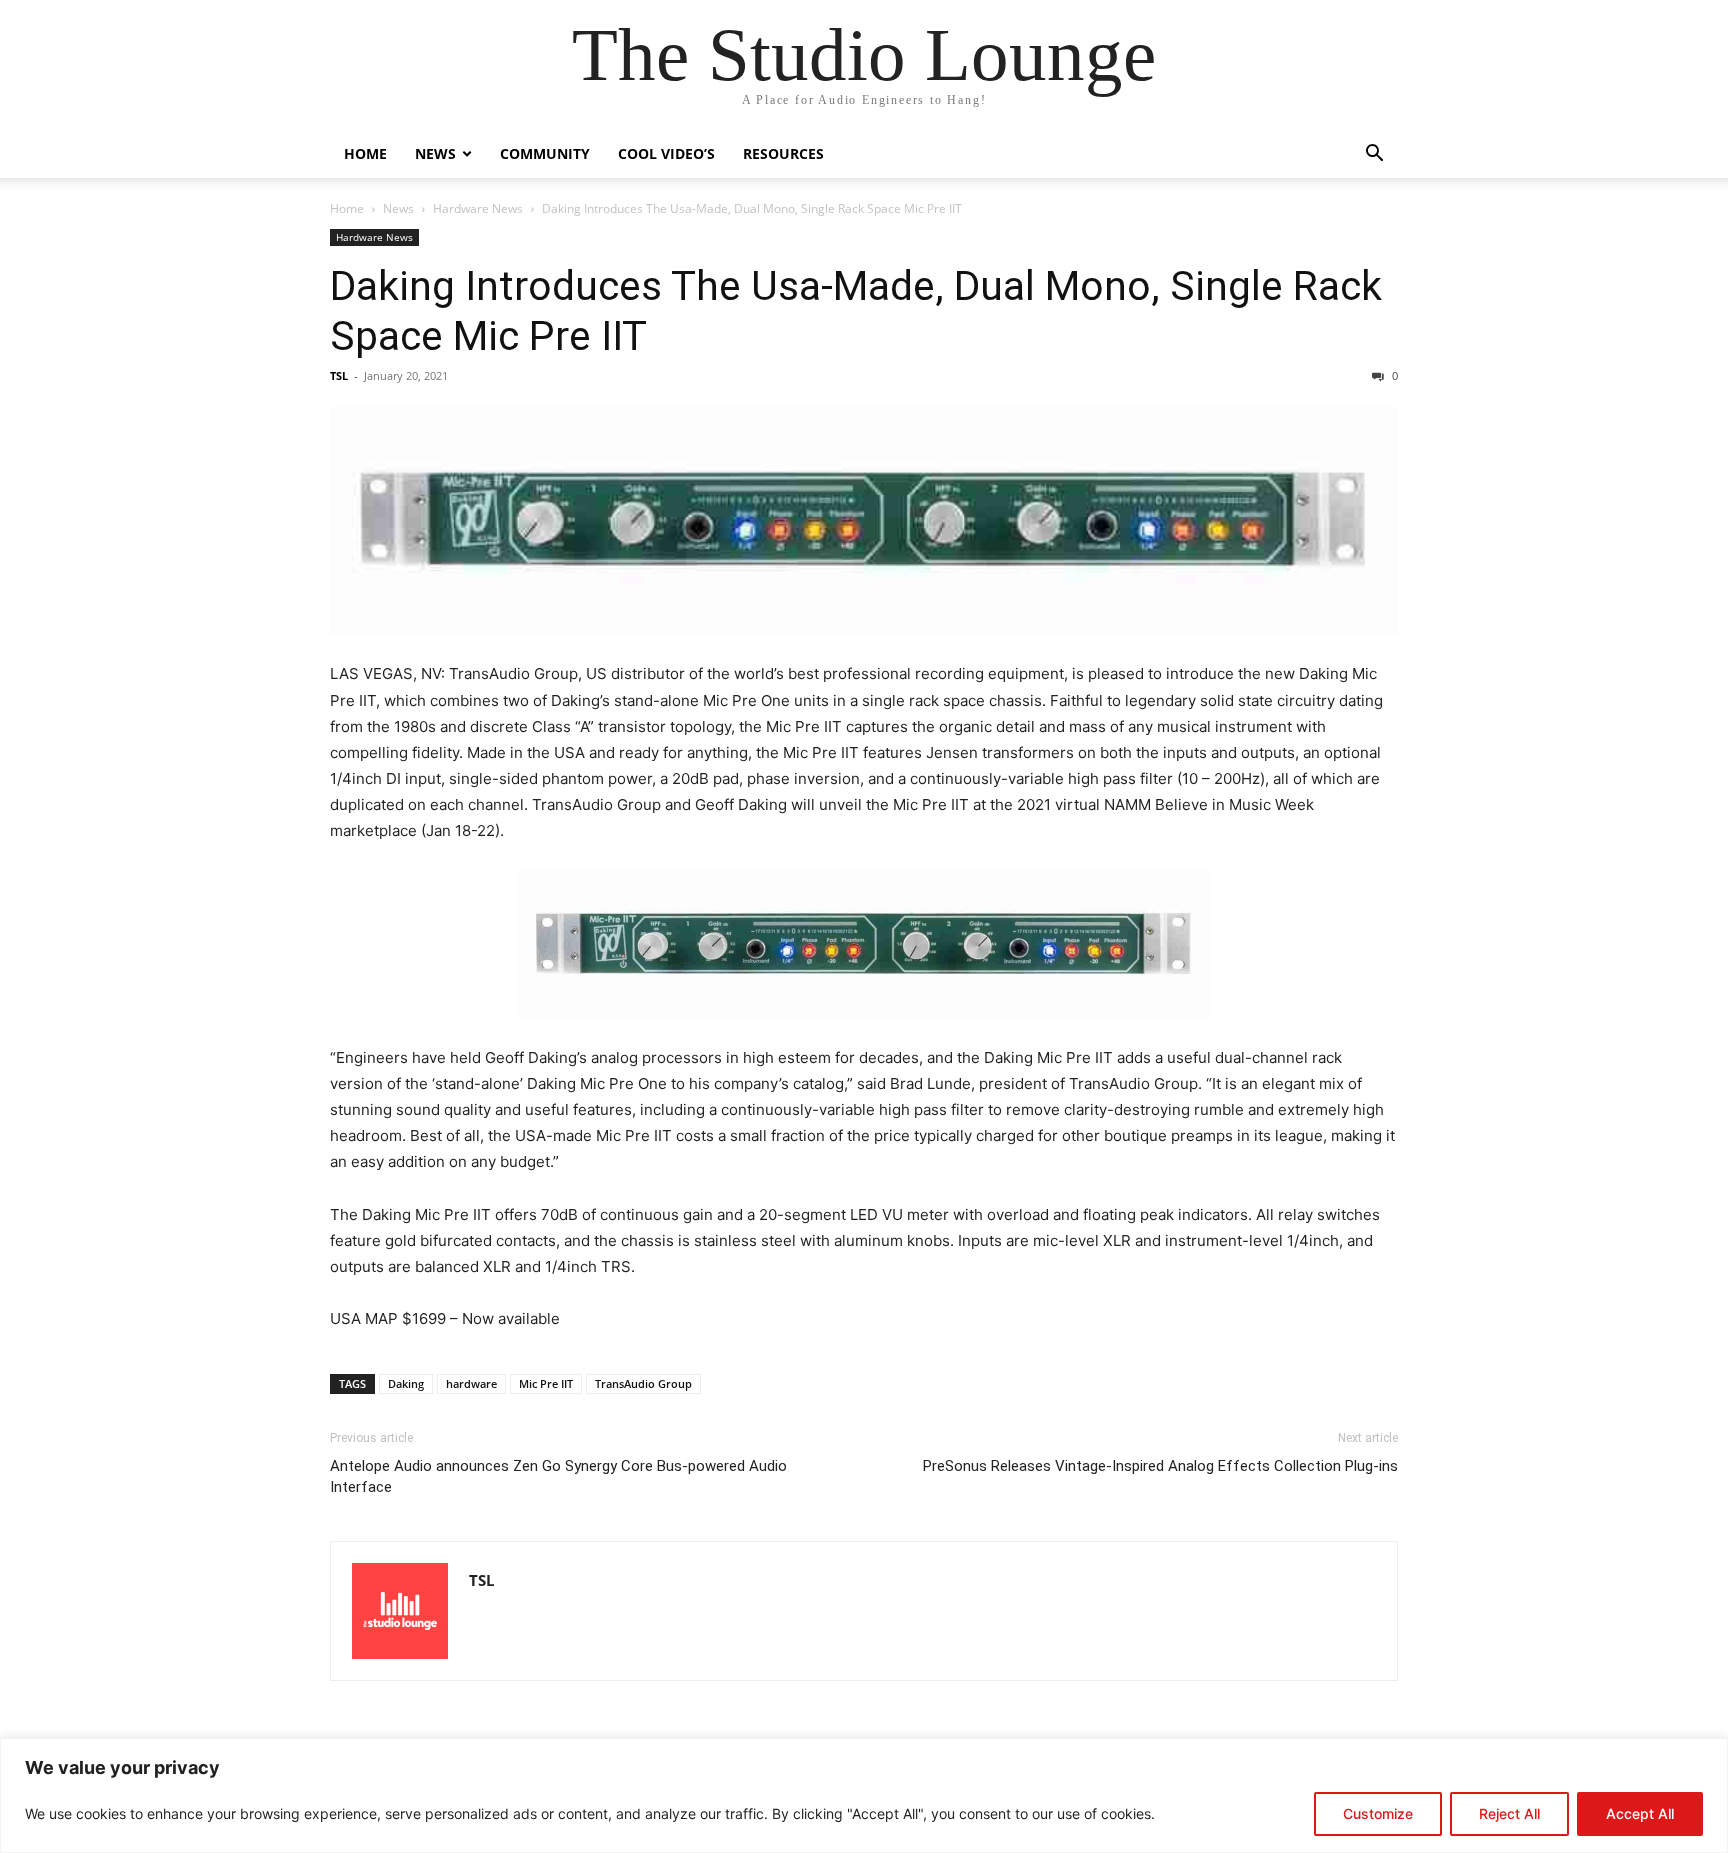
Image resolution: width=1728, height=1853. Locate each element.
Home (365, 153)
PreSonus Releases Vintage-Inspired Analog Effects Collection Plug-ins (1160, 1466)
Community (545, 153)
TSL (339, 375)
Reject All (1509, 1813)
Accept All (1640, 1813)
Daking (406, 1383)
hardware (471, 1383)
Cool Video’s (666, 153)
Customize (1378, 1813)
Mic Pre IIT (546, 1383)
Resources (783, 153)
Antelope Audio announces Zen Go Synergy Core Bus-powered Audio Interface (558, 1476)
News (435, 153)
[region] (864, 1795)
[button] (1374, 155)
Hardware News (478, 208)
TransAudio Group (643, 1383)
